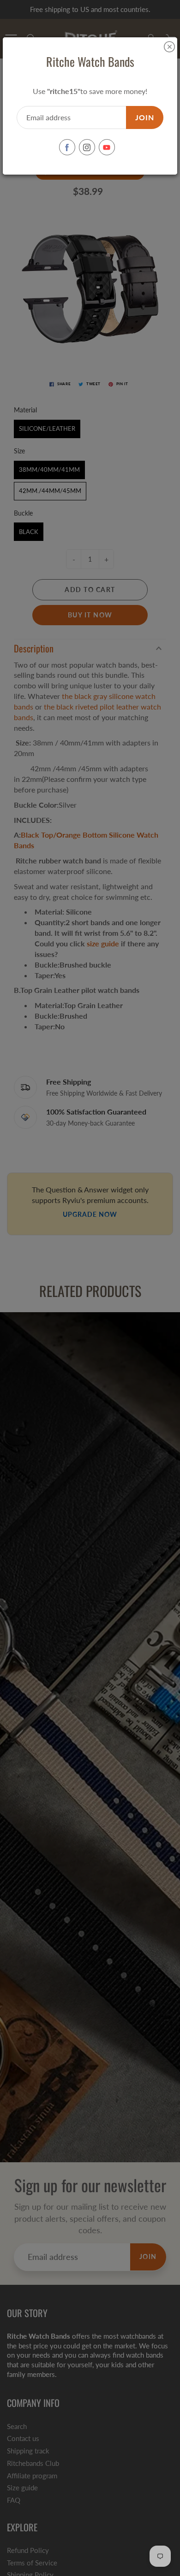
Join (145, 117)
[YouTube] (107, 147)
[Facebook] (67, 147)
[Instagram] (87, 147)
